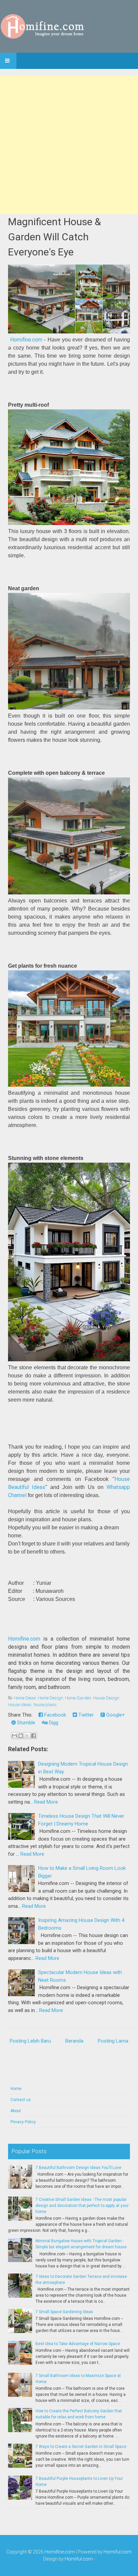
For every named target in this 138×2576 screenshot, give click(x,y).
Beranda (74, 2041)
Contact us (21, 2100)
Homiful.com (118, 2552)
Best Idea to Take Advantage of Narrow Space (78, 2344)
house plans (45, 1705)
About (16, 2111)
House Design (106, 1698)
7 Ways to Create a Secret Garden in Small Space (81, 2447)
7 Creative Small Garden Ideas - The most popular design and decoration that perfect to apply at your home (82, 2206)
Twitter (85, 1715)
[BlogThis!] (21, 1736)
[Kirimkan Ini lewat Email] (14, 1736)
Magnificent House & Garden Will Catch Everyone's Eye (54, 237)
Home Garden (78, 1698)
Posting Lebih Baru (30, 2041)
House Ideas (20, 1705)
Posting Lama (113, 2041)
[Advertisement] (69, 145)
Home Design (50, 1698)
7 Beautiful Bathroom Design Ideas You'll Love (78, 2168)
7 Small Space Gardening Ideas (64, 2312)
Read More (46, 1802)
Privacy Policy (23, 2122)
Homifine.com (26, 340)
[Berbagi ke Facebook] (33, 1736)
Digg (53, 1723)
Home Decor (25, 1698)
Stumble (25, 1723)
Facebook (54, 1715)
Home (16, 2089)
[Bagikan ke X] (27, 1736)
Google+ (115, 1715)
